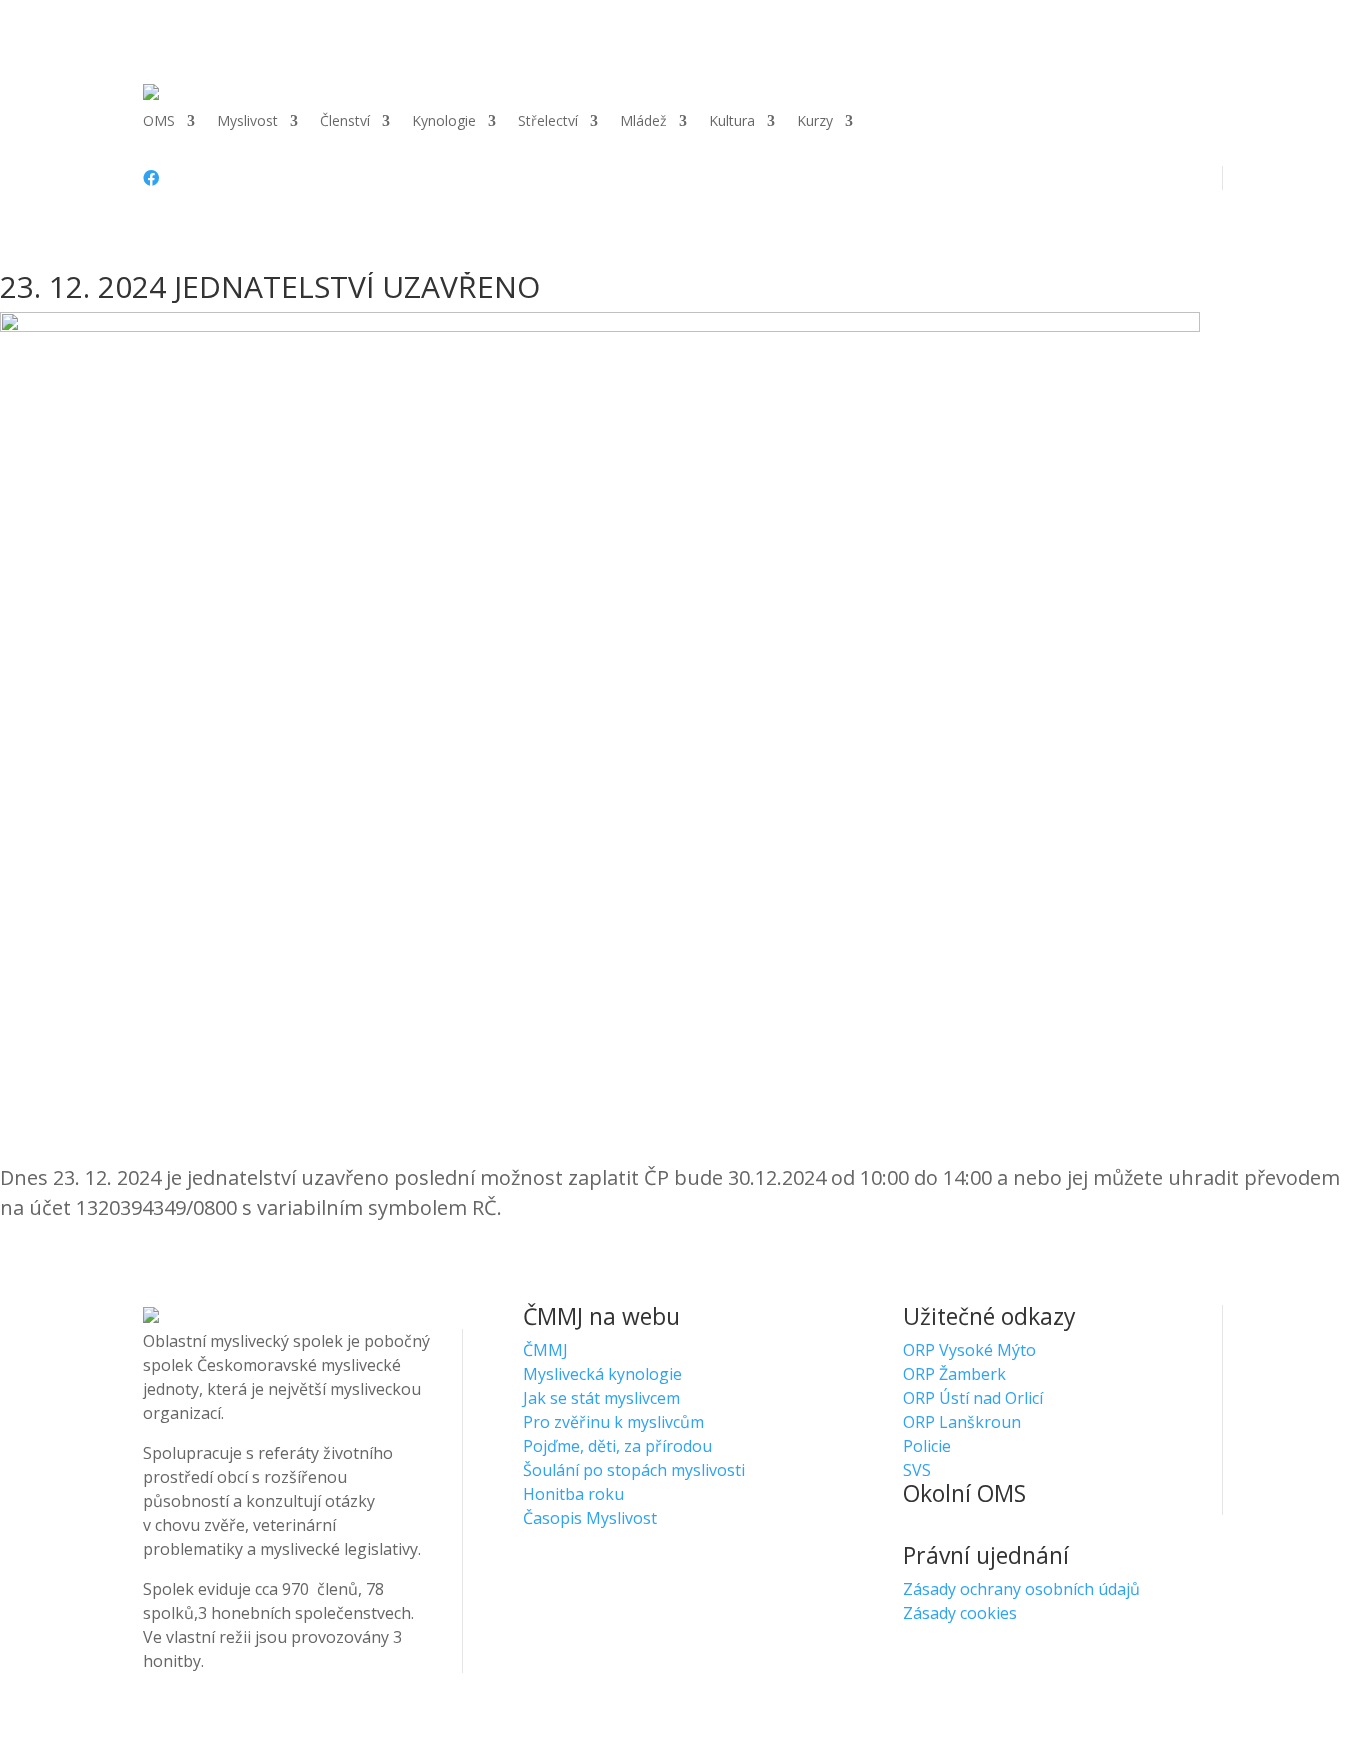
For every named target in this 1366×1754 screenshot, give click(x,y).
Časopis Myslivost (590, 1518)
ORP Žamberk (954, 1374)
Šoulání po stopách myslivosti (634, 1470)
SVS (917, 1470)
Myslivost (247, 122)
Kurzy (815, 122)
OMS (159, 122)
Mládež (643, 122)
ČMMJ (545, 1350)
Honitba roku (573, 1494)
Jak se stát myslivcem (601, 1398)
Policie (927, 1446)
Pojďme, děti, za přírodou (617, 1446)
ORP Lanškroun (962, 1422)
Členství (345, 122)
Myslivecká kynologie (602, 1374)
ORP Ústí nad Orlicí (973, 1398)
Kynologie (444, 122)
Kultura (732, 122)
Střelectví (548, 122)
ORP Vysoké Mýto (969, 1350)
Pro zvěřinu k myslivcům (613, 1422)
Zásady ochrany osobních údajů (1021, 1589)
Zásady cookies (960, 1613)
